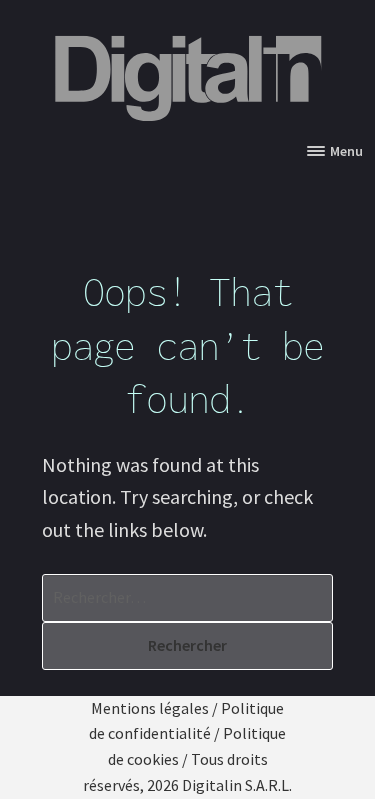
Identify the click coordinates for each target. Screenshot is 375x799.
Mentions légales (150, 708)
